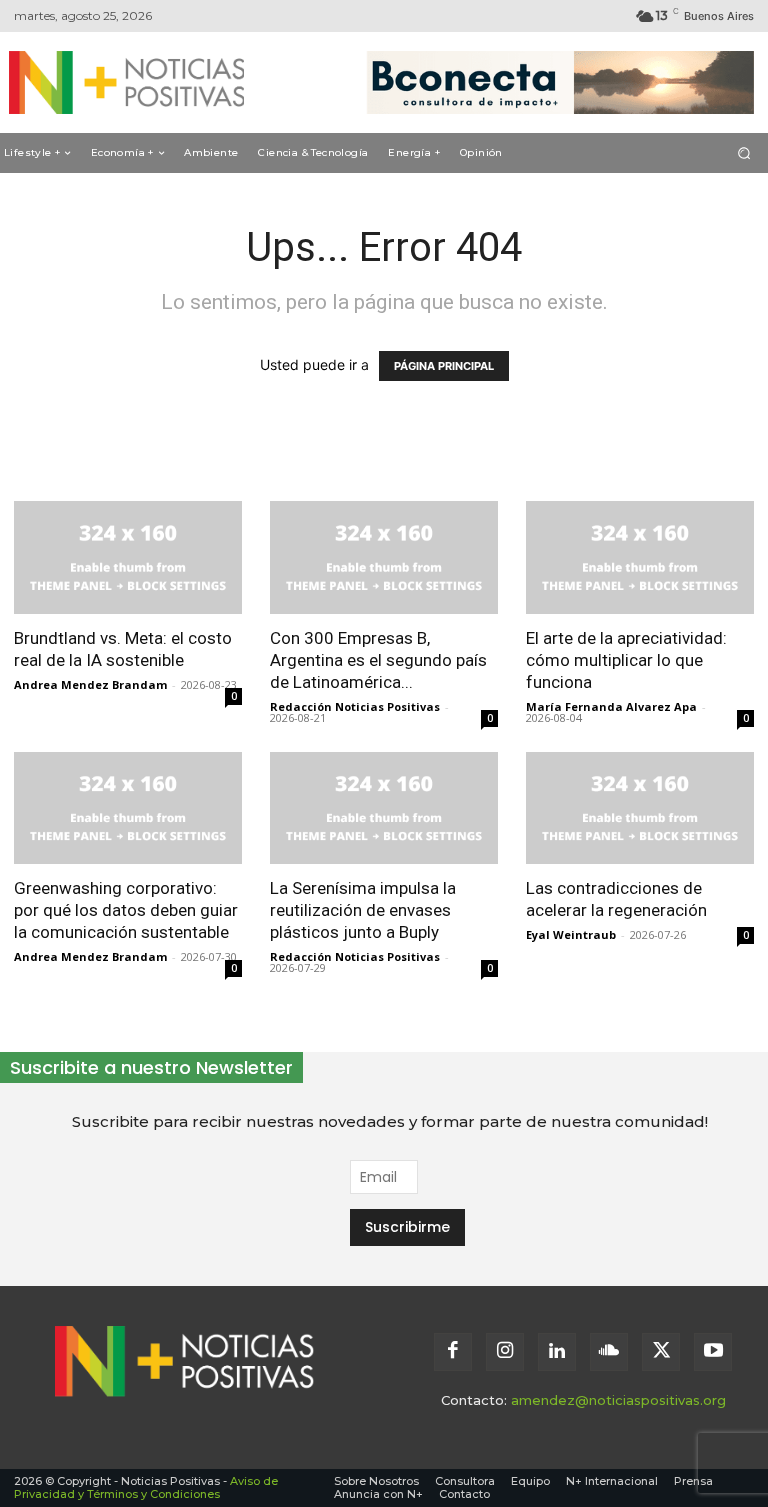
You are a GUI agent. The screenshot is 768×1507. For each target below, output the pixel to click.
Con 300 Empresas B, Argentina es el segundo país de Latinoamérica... (378, 660)
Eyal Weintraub (571, 934)
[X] (661, 1352)
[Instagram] (505, 1352)
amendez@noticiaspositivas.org (618, 1400)
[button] (744, 152)
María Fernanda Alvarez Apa (611, 706)
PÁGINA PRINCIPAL (444, 366)
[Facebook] (453, 1352)
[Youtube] (713, 1352)
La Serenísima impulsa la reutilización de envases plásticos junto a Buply (363, 910)
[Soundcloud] (609, 1352)
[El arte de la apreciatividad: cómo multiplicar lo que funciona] (640, 557)
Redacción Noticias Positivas (355, 706)
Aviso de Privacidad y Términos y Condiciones (146, 1487)
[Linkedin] (557, 1352)
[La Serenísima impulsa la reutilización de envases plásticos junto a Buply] (384, 808)
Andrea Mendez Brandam (90, 684)
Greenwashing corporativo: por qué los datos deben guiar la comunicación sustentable (126, 910)
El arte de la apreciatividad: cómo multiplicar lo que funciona (626, 660)
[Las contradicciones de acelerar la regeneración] (640, 808)
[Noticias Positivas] (117, 83)
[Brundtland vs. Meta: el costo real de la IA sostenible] (128, 557)
